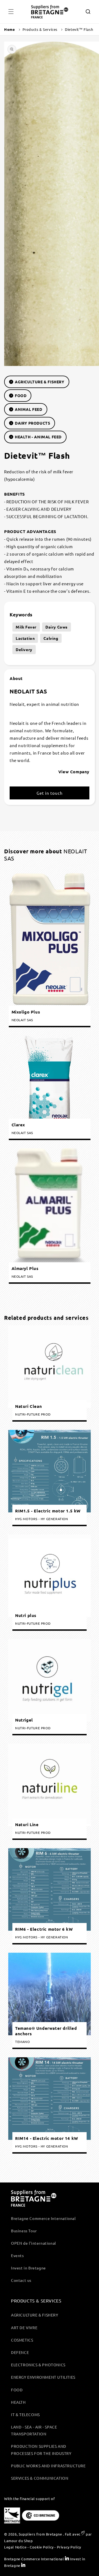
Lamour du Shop (18, 2541)
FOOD (21, 395)
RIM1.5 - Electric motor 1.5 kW (48, 1511)
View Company (74, 772)
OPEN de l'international (34, 2243)
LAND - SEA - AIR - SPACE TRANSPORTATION (34, 2430)
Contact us (21, 2280)
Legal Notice (15, 2547)
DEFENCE (20, 2352)
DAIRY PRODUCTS (32, 423)
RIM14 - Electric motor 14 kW (47, 2138)
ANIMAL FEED (29, 409)
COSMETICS (22, 2340)
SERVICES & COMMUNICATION (40, 2478)
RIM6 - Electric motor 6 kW (44, 1929)
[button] (11, 12)
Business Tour (24, 2231)
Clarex (18, 1125)
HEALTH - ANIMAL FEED (38, 437)
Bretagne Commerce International (43, 2218)
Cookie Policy (42, 2547)
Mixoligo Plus (26, 1012)
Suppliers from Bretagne (40, 2534)
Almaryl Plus (25, 1268)
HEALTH (18, 2402)
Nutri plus (26, 1615)
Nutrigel (24, 1720)
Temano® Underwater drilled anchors (46, 2031)
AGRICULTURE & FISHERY (40, 382)
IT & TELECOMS (25, 2414)
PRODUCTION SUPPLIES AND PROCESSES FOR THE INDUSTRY (41, 2450)
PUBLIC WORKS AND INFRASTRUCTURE (48, 2466)
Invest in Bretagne (28, 2268)
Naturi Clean (28, 1406)
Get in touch (50, 793)
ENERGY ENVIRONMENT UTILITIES (43, 2377)
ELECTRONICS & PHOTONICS (38, 2365)
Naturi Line (27, 1825)
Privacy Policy (69, 2547)
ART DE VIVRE (24, 2328)
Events (17, 2255)
